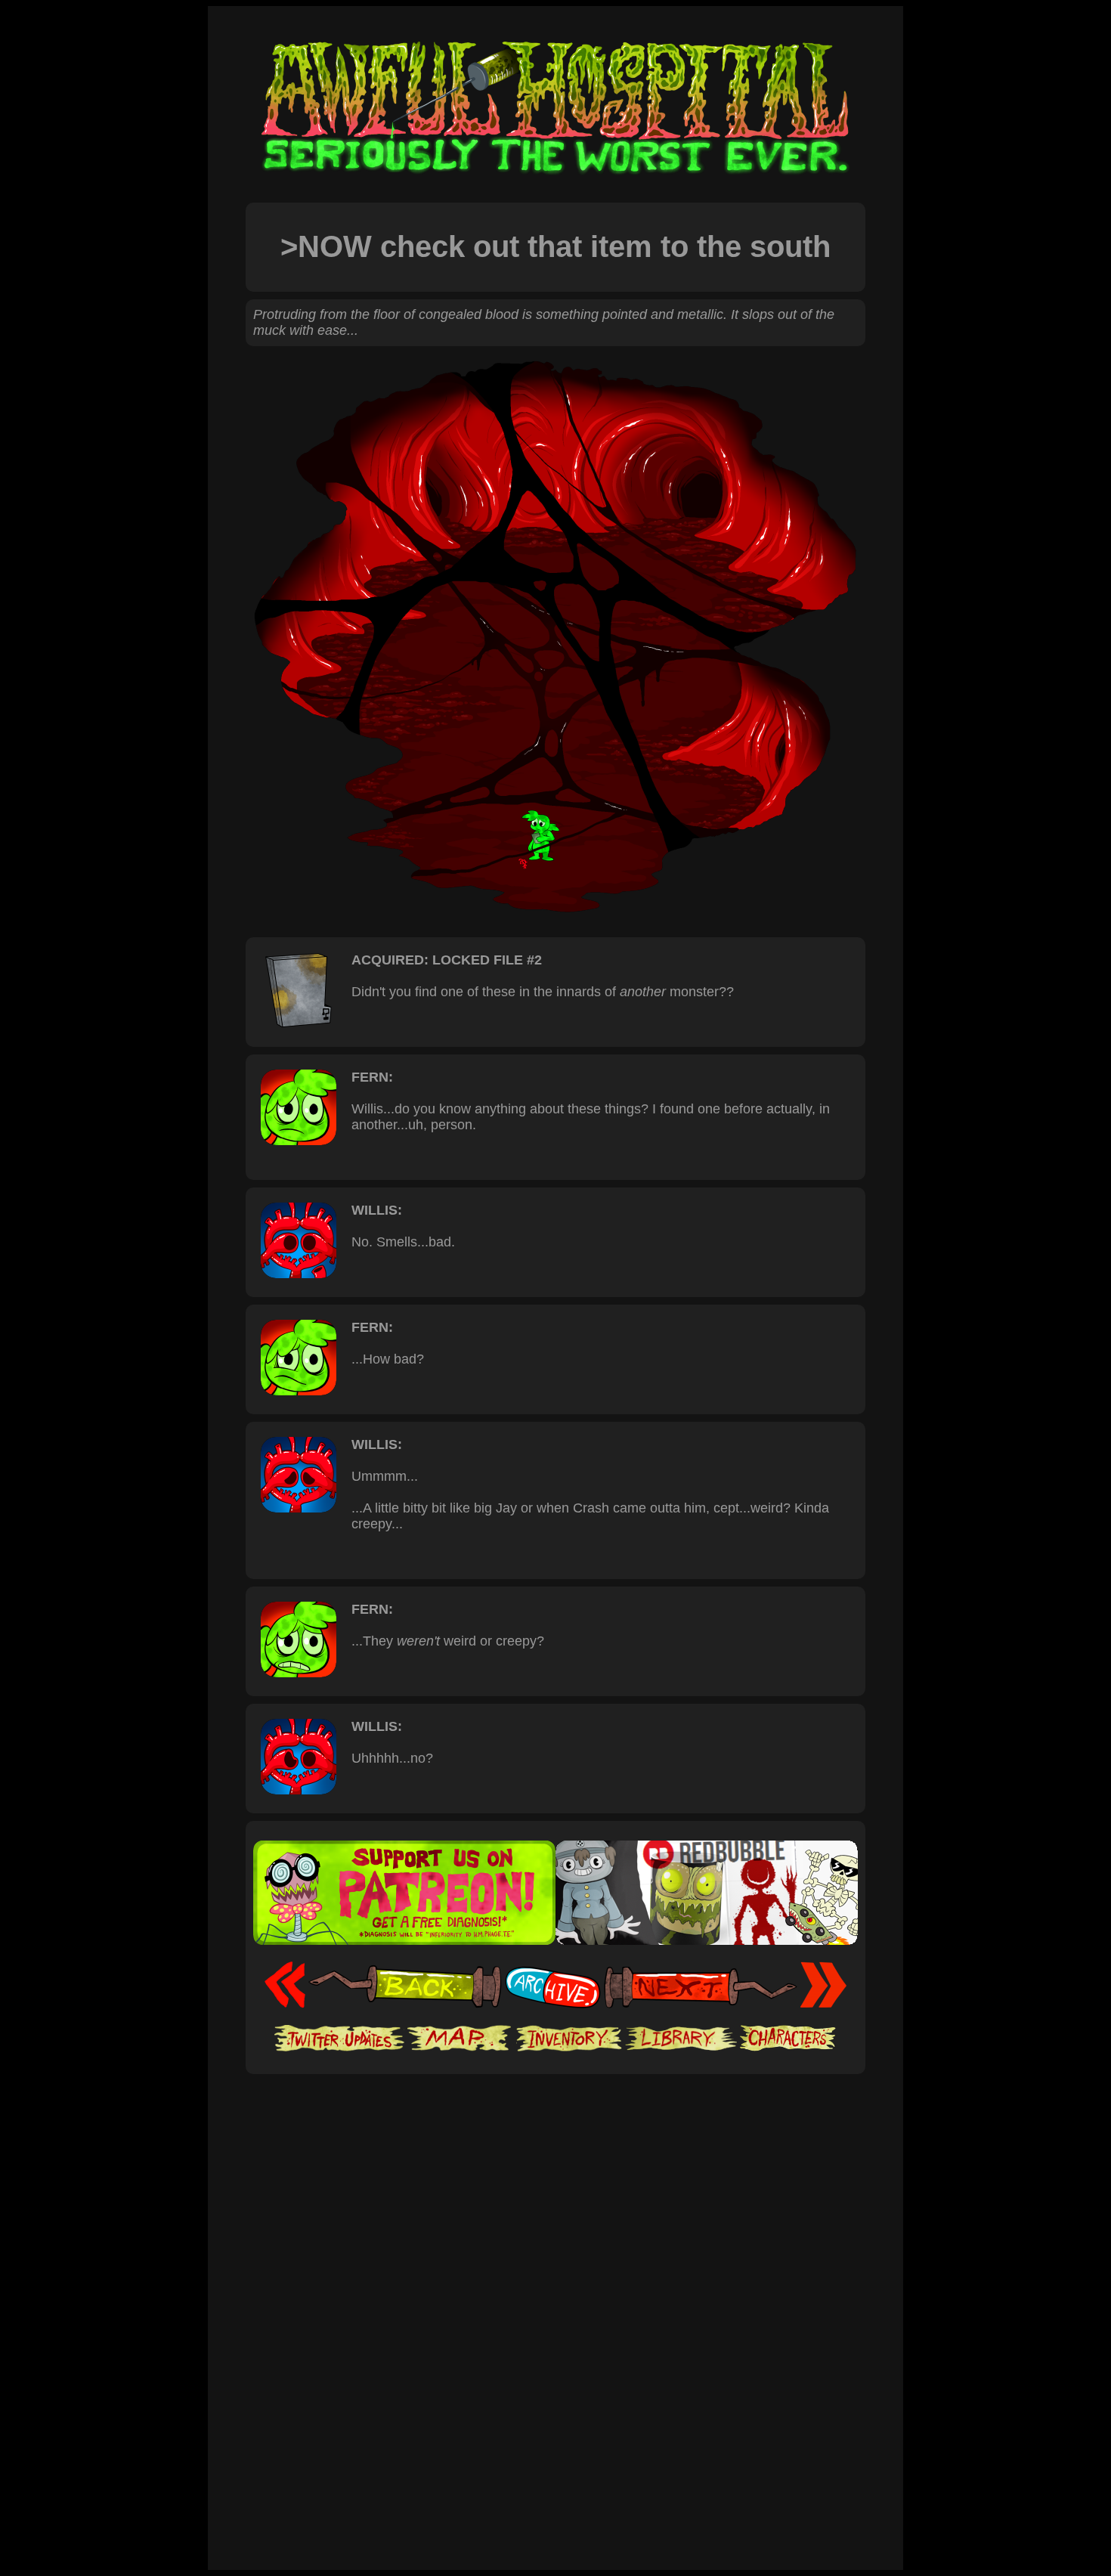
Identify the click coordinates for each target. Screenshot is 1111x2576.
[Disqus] (555, 2358)
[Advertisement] (555, 2120)
